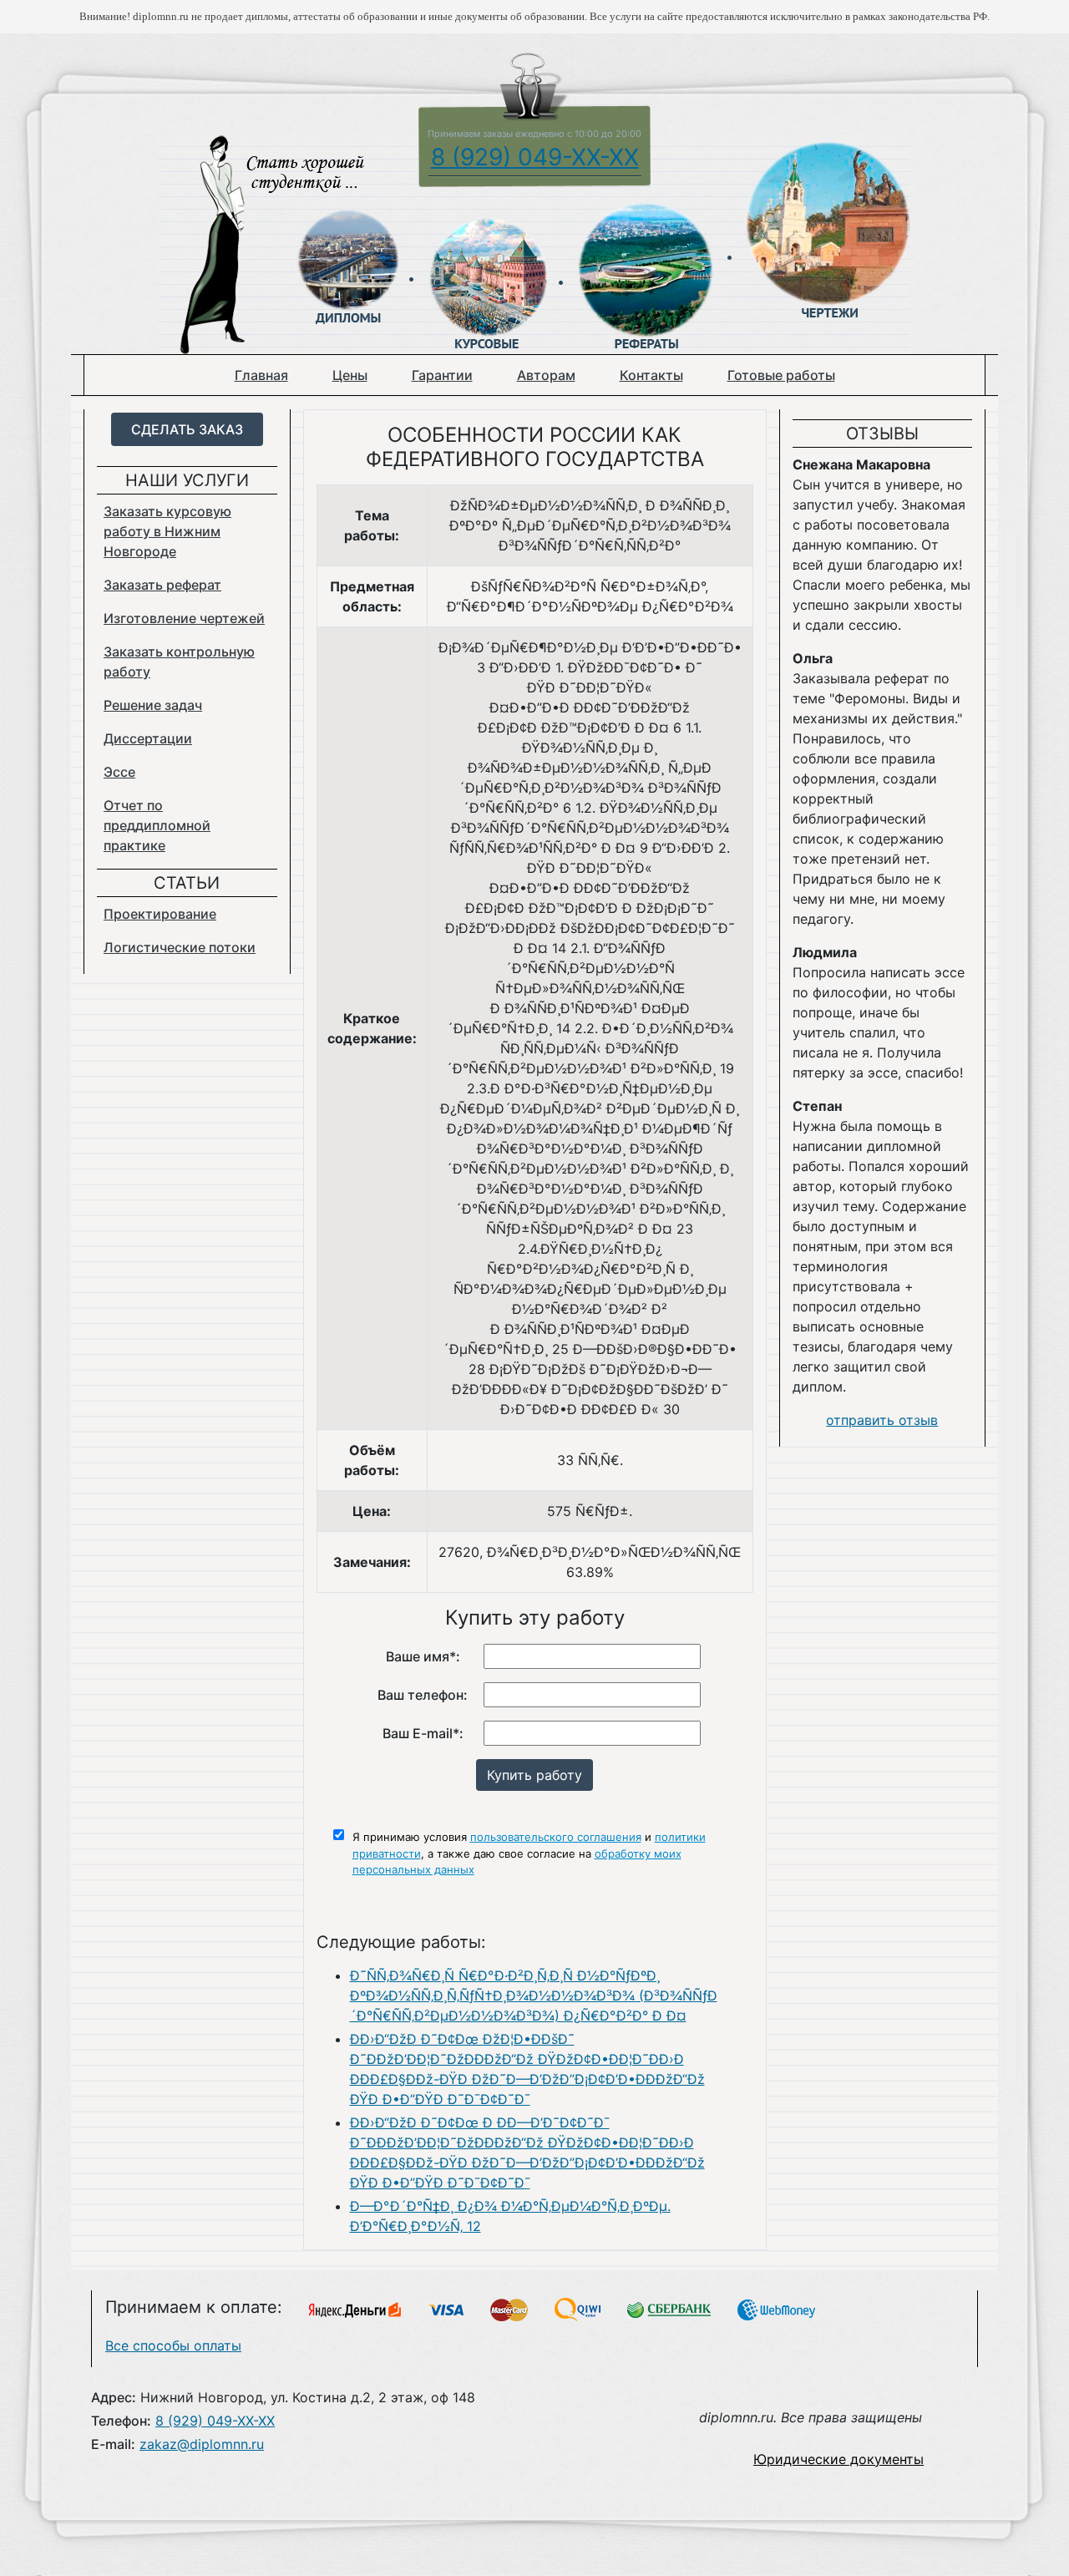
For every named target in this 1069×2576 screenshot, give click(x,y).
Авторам (546, 375)
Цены (350, 375)
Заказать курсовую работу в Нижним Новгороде (167, 531)
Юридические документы (838, 2459)
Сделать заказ (187, 429)
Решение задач (153, 705)
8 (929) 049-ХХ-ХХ (535, 157)
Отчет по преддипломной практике (157, 825)
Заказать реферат (162, 585)
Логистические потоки (180, 947)
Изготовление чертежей (184, 618)
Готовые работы (781, 375)
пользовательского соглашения (556, 1837)
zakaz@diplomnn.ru (202, 2444)
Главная (261, 375)
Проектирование (160, 914)
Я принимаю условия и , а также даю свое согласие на (529, 1853)
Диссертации (148, 738)
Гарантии (442, 375)
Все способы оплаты (173, 2345)
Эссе (119, 772)
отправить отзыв (882, 1420)
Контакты (651, 375)
